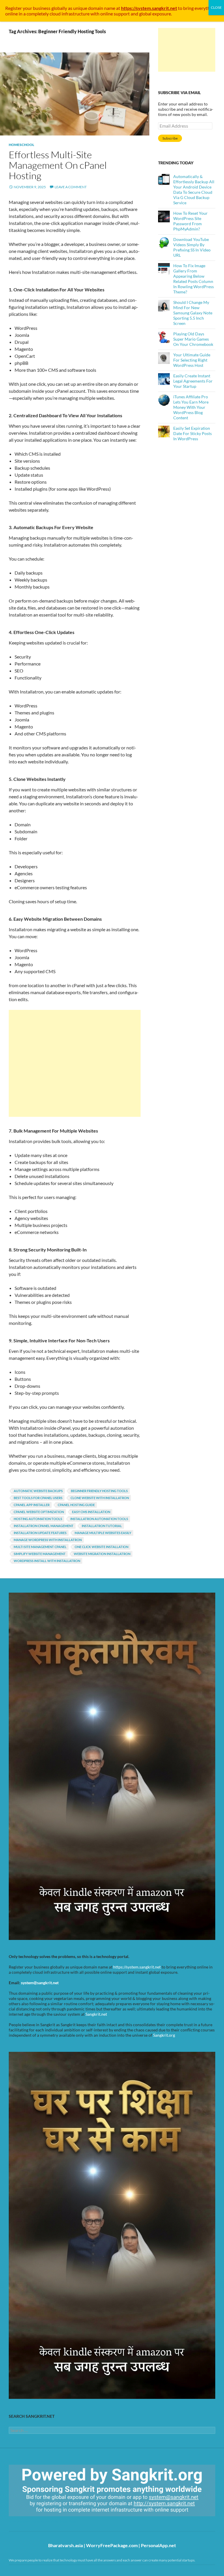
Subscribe (170, 138)
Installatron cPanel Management (44, 1526)
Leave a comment (71, 187)
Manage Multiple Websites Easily (103, 1533)
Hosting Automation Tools (38, 1519)
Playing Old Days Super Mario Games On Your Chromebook (193, 339)
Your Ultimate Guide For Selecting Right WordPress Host (192, 360)
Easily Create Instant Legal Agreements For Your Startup (193, 381)
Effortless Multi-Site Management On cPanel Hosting (58, 165)
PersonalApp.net (158, 2545)
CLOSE (216, 7)
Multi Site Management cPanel (40, 1547)
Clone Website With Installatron (100, 1498)
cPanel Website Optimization (39, 1512)
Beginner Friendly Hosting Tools (99, 1491)
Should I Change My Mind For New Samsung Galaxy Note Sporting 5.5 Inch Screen (193, 313)
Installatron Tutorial (102, 1526)
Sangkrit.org (164, 2035)
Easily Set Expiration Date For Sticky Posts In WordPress (192, 433)
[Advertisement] (75, 1063)
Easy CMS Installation (91, 1512)
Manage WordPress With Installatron (48, 1540)
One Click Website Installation (101, 1547)
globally (59, 8)
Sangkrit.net (96, 2014)
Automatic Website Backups (38, 1491)
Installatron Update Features (40, 1533)
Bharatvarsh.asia (65, 2545)
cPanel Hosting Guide (76, 1505)
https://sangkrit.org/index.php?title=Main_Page (42, 2521)
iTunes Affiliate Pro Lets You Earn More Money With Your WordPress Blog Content (191, 407)
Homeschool (21, 145)
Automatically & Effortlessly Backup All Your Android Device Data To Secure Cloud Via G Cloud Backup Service (194, 190)
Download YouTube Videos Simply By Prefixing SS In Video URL (192, 247)
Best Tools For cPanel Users (38, 1498)
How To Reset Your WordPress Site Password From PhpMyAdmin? (190, 221)
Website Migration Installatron (102, 1554)
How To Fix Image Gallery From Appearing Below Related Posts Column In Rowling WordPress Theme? (194, 279)
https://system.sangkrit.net (137, 1967)
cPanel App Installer (32, 1505)
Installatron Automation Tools (99, 1519)
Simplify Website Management (40, 1554)
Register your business (28, 8)
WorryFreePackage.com (112, 2545)
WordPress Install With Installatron (47, 1561)
